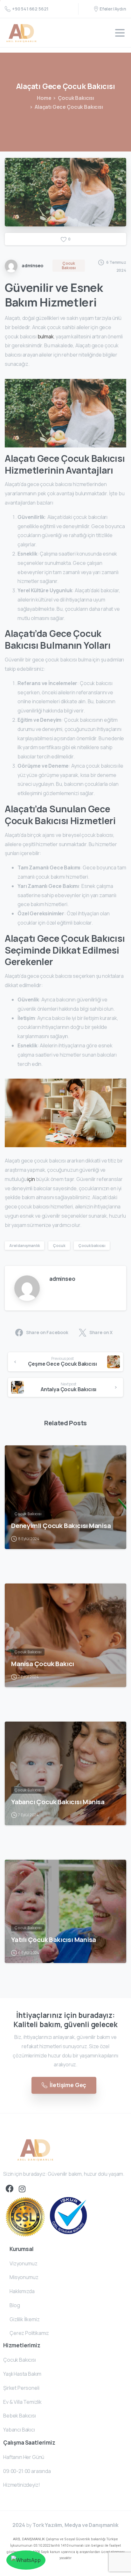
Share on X (101, 1333)
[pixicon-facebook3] (10, 2189)
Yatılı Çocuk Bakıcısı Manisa (54, 1939)
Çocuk (59, 1246)
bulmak (46, 336)
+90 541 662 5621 (30, 9)
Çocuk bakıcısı (92, 1246)
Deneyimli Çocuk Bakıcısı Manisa (61, 1525)
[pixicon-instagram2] (22, 2189)
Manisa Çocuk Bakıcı (43, 1664)
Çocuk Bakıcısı (76, 98)
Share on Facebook (47, 1333)
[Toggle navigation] (120, 33)
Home (44, 98)
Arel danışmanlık (24, 1246)
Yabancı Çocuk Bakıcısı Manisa (58, 1802)
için (31, 1179)
